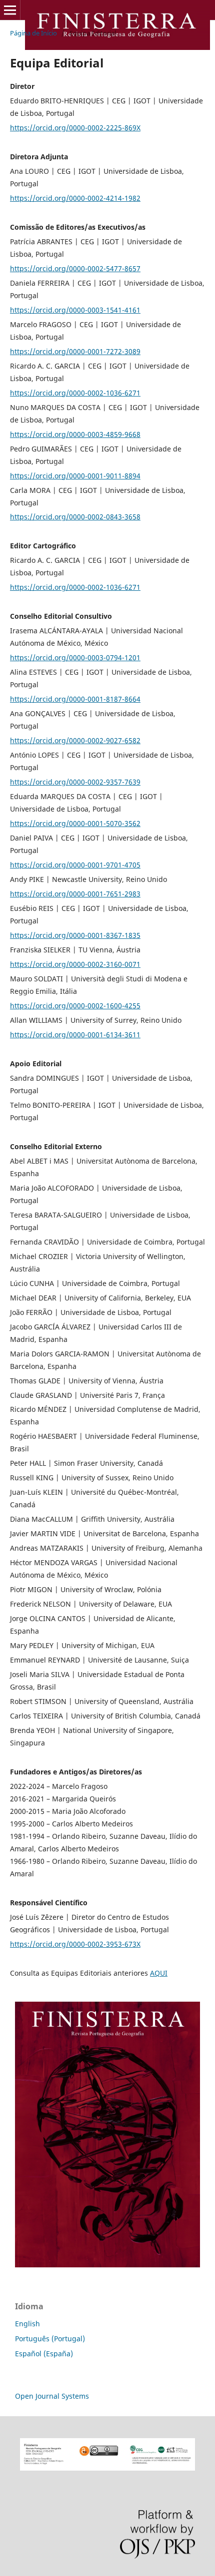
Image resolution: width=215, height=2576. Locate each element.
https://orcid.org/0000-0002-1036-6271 (75, 393)
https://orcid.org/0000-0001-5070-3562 (75, 823)
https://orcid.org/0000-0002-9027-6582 (75, 740)
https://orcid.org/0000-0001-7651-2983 (75, 894)
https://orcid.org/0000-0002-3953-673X (75, 1944)
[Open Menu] (10, 10)
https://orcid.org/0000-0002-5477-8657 (75, 268)
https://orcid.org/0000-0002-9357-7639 (75, 782)
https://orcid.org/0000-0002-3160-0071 (75, 964)
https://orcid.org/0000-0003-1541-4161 (75, 310)
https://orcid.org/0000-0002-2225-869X (75, 128)
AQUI (159, 1973)
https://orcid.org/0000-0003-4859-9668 (75, 434)
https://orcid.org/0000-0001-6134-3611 (75, 1035)
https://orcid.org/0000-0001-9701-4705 (75, 865)
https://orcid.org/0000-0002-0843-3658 (75, 517)
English (27, 2324)
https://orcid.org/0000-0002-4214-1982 (75, 198)
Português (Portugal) (50, 2339)
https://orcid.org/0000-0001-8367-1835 (75, 935)
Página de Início (33, 33)
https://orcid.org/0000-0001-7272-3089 (75, 351)
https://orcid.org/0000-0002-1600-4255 (75, 1006)
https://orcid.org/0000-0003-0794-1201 (75, 657)
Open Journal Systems (52, 2396)
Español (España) (44, 2354)
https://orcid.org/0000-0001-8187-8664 (75, 699)
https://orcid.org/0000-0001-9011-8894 (75, 476)
